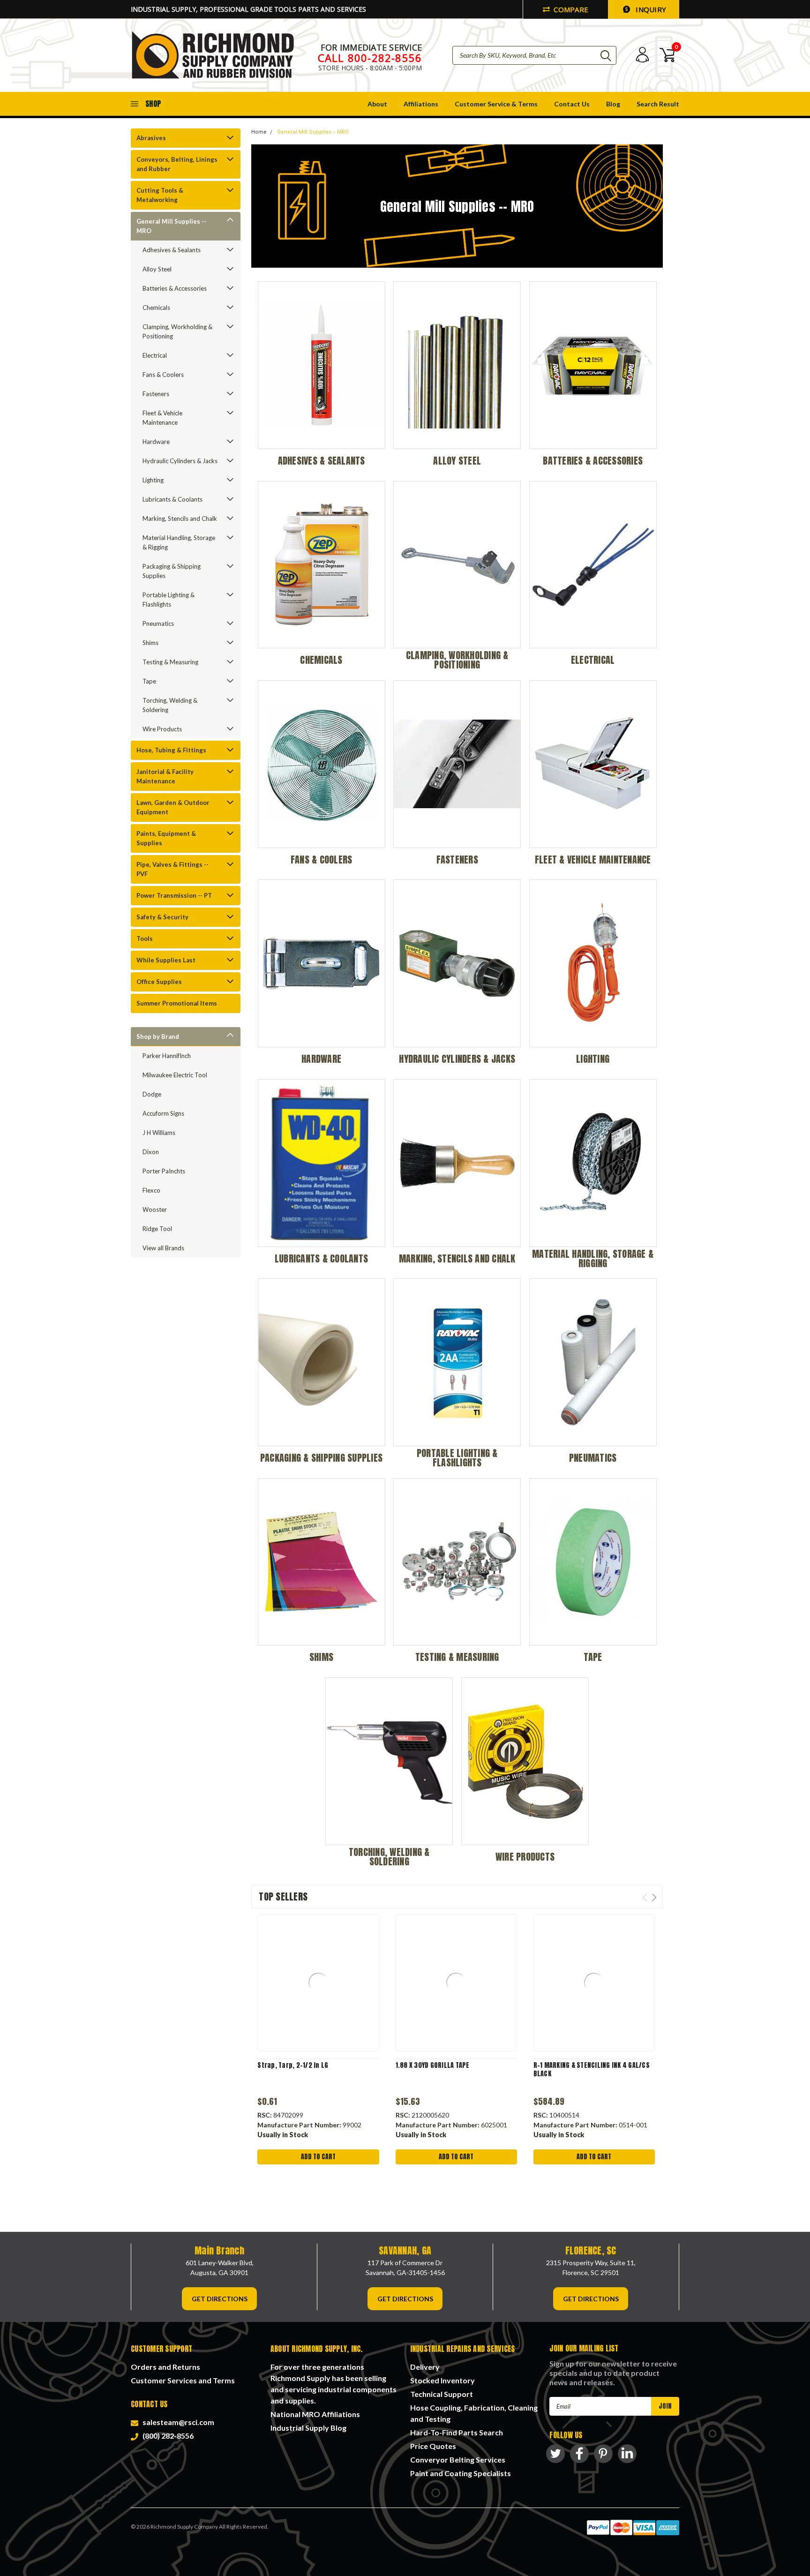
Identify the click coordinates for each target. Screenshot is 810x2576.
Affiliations (421, 104)
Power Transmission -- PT (174, 895)
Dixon (151, 1152)
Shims (150, 643)
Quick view (318, 1983)
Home (259, 132)
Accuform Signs (163, 1113)
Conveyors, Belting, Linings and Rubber (177, 164)
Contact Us (572, 104)
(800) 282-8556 (167, 2436)
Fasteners (156, 394)
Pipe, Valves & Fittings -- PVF (172, 869)
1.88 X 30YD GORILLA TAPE (433, 2065)
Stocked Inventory (442, 2380)
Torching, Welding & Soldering (170, 705)
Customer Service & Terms (496, 104)
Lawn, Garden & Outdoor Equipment (173, 807)
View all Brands (163, 1248)
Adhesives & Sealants (172, 250)
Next (654, 1897)
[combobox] (534, 55)
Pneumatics (158, 623)
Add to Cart (318, 2157)
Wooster (155, 1209)
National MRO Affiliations (315, 2414)
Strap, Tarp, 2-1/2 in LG (293, 2065)
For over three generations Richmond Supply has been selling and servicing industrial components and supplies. (334, 2384)
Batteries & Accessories (175, 288)
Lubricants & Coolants (172, 499)
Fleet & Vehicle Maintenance (162, 418)
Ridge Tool (157, 1229)
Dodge (152, 1094)
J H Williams (159, 1133)
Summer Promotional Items (177, 1003)
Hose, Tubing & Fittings (171, 750)
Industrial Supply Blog (308, 2428)
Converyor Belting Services (458, 2460)
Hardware (156, 442)
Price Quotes (433, 2446)
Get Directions (220, 2299)
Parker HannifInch (167, 1056)
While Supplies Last (166, 960)
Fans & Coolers (163, 375)
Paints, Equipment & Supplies (166, 838)
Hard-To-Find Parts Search (457, 2432)
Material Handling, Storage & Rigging (179, 542)
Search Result (658, 104)
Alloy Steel (157, 269)
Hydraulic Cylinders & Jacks (180, 461)
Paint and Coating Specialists (461, 2473)
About (377, 104)
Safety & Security (162, 917)
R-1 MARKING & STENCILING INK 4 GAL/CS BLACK (592, 2069)
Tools (145, 939)
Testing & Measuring (170, 662)
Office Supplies (159, 982)
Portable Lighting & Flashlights (169, 600)
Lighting (153, 480)
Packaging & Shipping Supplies (172, 571)
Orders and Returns (165, 2367)
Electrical (155, 355)
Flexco (151, 1190)
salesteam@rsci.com (177, 2422)
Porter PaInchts (164, 1171)
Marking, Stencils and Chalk (180, 518)
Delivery (425, 2367)
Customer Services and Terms (183, 2380)
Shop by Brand (158, 1036)
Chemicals (156, 308)
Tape (149, 681)
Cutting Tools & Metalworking (160, 195)
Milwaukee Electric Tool (175, 1075)
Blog (613, 104)
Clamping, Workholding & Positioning (177, 331)
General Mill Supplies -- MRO (171, 226)
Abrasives (151, 138)
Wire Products (162, 729)
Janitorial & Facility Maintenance (165, 776)
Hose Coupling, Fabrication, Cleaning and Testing (474, 2413)
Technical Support (442, 2394)
